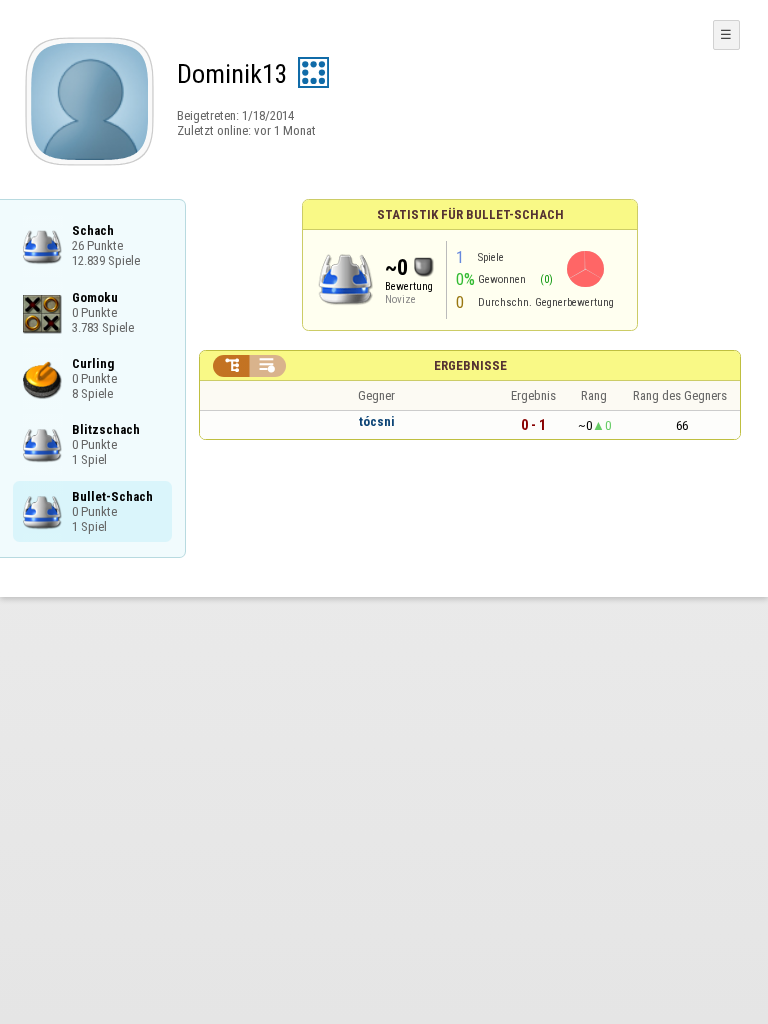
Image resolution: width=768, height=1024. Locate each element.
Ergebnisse (470, 365)
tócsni (377, 421)
